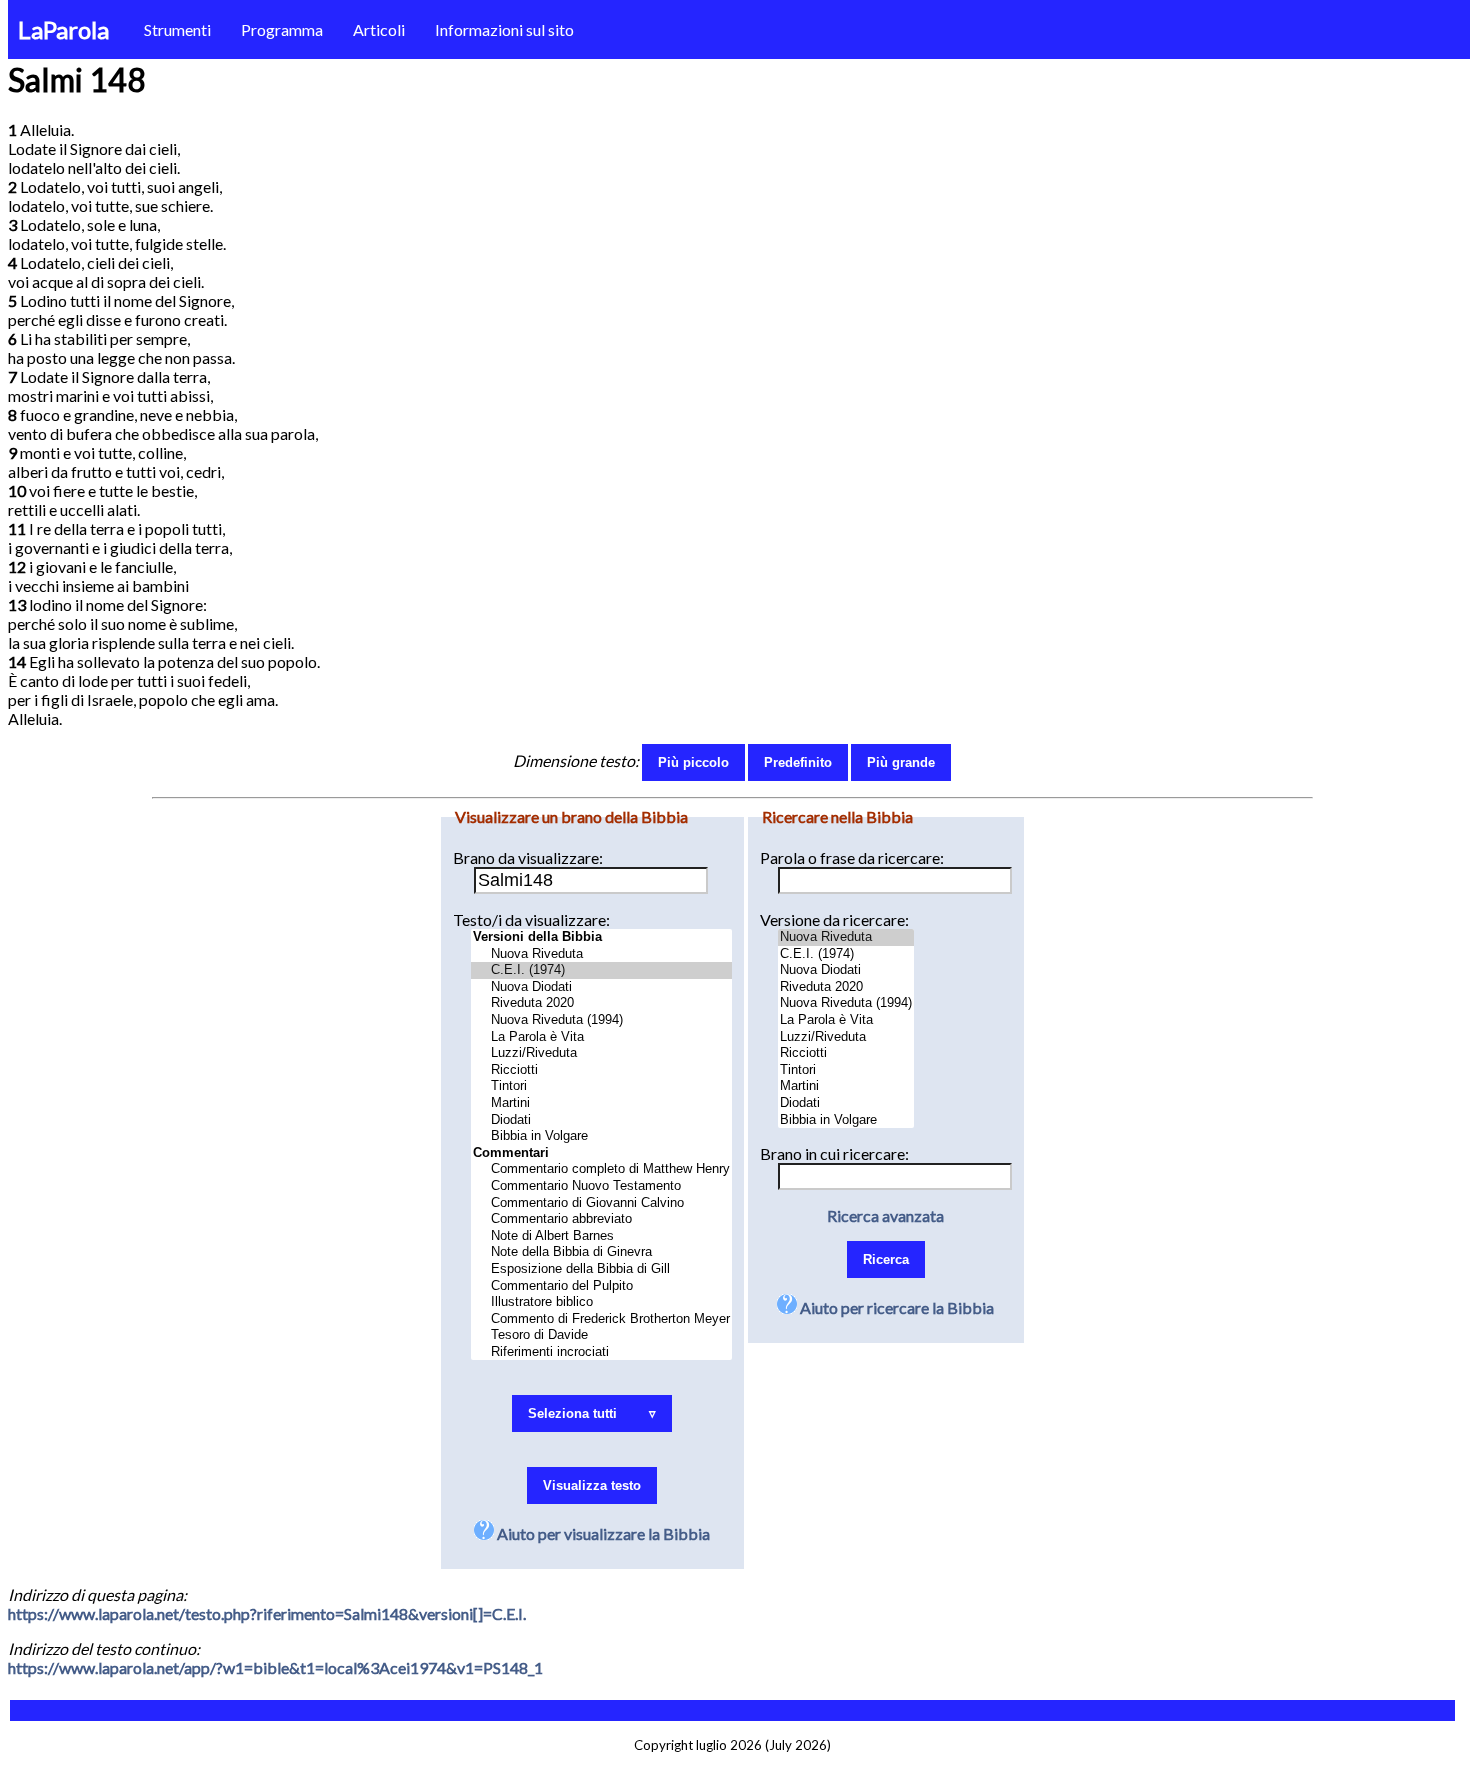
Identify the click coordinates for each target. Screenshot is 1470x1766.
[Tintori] (601, 1086)
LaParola (63, 29)
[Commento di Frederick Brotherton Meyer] (601, 1319)
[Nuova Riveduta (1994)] (601, 1020)
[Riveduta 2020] (601, 1003)
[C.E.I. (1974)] (601, 970)
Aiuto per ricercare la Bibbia (895, 1307)
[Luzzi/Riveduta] (601, 1053)
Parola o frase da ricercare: (852, 857)
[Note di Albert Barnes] (601, 1236)
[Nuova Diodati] (601, 987)
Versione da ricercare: (834, 919)
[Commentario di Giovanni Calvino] (601, 1203)
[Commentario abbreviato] (601, 1219)
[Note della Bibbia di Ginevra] (601, 1252)
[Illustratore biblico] (601, 1302)
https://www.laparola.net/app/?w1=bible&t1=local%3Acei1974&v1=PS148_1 (275, 1667)
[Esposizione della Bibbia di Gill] (601, 1269)
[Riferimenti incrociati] (601, 1352)
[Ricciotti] (601, 1070)
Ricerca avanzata (885, 1215)
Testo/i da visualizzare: (531, 919)
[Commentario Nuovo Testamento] (601, 1186)
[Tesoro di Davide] (601, 1335)
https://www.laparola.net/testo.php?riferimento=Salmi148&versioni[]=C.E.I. (267, 1613)
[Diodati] (601, 1120)
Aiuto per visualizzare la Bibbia (602, 1533)
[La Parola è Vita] (601, 1037)
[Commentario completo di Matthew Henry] (601, 1169)
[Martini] (601, 1103)
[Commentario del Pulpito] (601, 1286)
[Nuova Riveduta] (601, 954)
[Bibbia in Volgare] (601, 1136)
